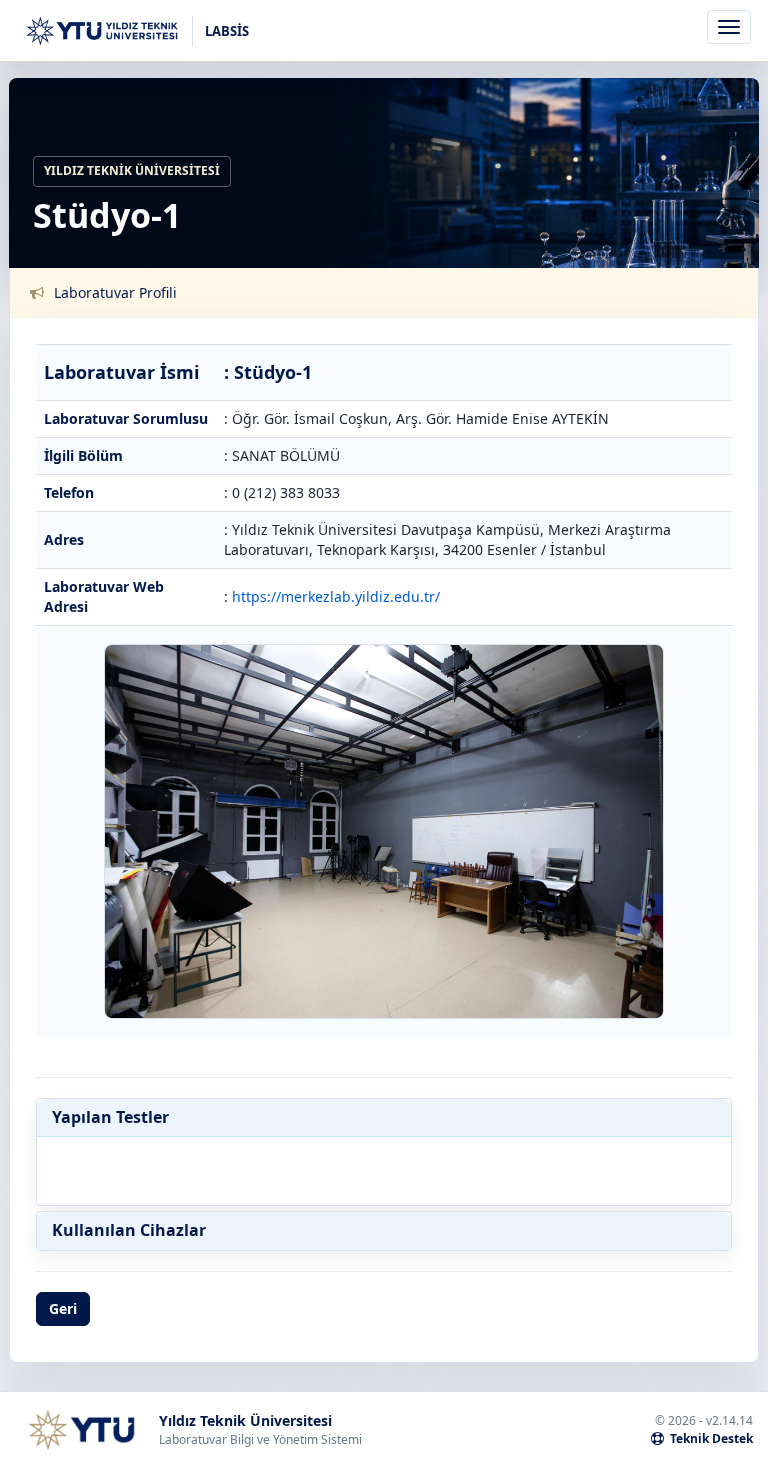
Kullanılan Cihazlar (129, 1231)
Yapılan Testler (110, 1118)
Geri (63, 1308)
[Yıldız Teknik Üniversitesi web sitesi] (81, 1430)
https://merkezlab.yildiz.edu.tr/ (336, 596)
